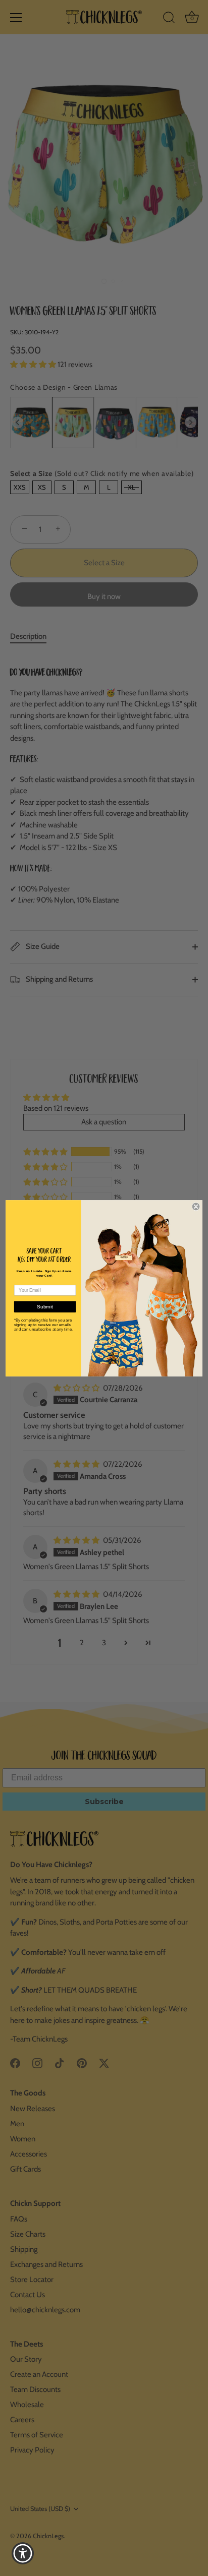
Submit (45, 1307)
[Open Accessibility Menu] (23, 2554)
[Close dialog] (196, 1206)
